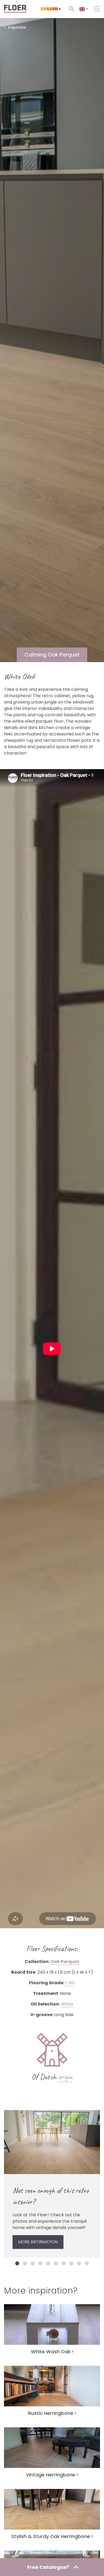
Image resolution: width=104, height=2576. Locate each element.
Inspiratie (17, 27)
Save (17, 2117)
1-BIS (70, 1983)
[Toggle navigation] (97, 9)
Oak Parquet (65, 1962)
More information (38, 2242)
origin (65, 2077)
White (67, 2004)
